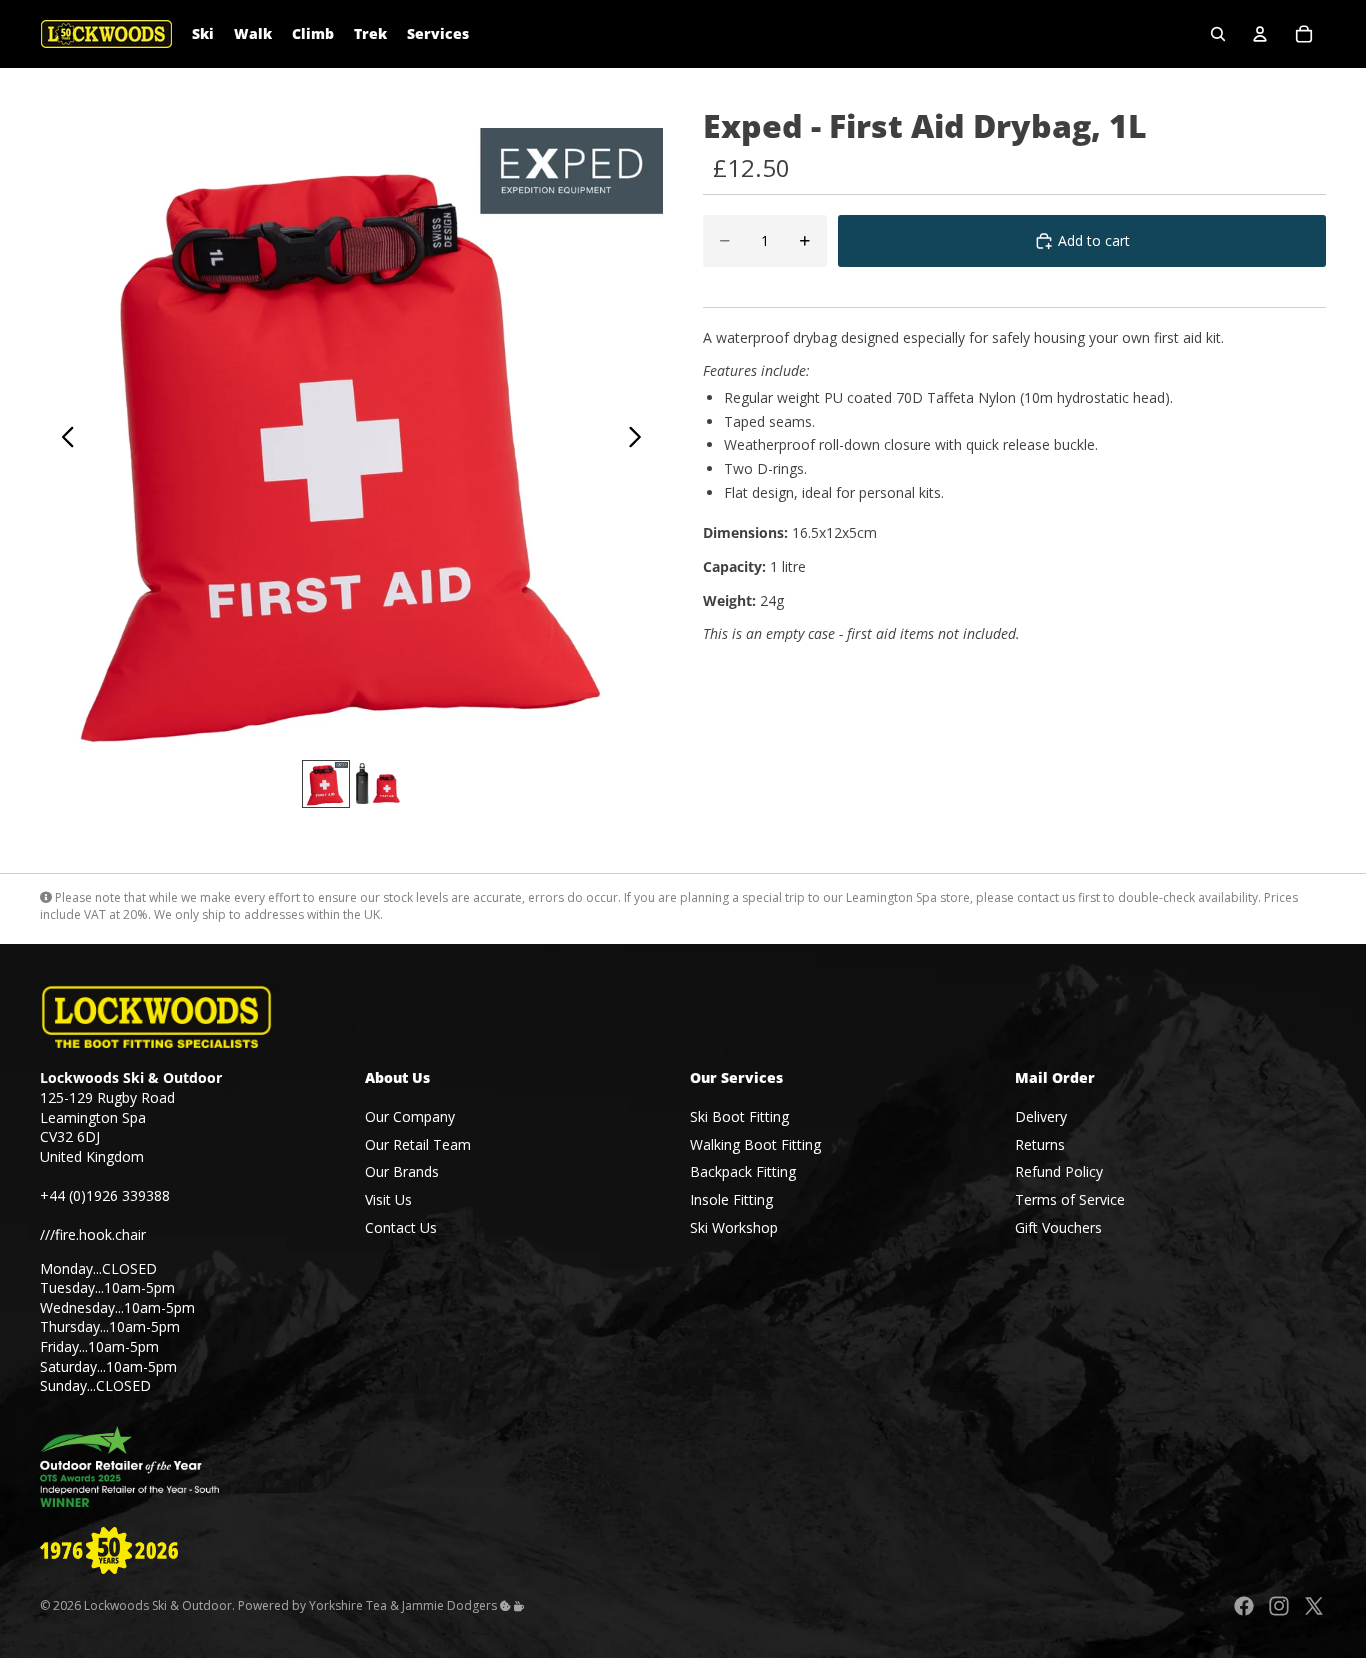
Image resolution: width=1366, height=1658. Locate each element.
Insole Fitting (731, 1199)
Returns (1040, 1144)
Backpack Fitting (743, 1171)
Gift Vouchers (1058, 1226)
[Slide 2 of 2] (378, 784)
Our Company (410, 1116)
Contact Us (401, 1226)
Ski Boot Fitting (739, 1116)
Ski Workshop (734, 1226)
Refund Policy (1059, 1171)
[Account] (1260, 34)
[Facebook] (1244, 1606)
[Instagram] (1279, 1606)
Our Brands (402, 1171)
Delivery (1041, 1116)
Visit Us (388, 1199)
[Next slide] (640, 440)
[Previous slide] (62, 440)
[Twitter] (1314, 1606)
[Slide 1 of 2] (326, 784)
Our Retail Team (418, 1144)
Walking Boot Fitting (755, 1144)
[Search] (1218, 34)
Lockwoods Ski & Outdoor (158, 1605)
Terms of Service (1070, 1199)
